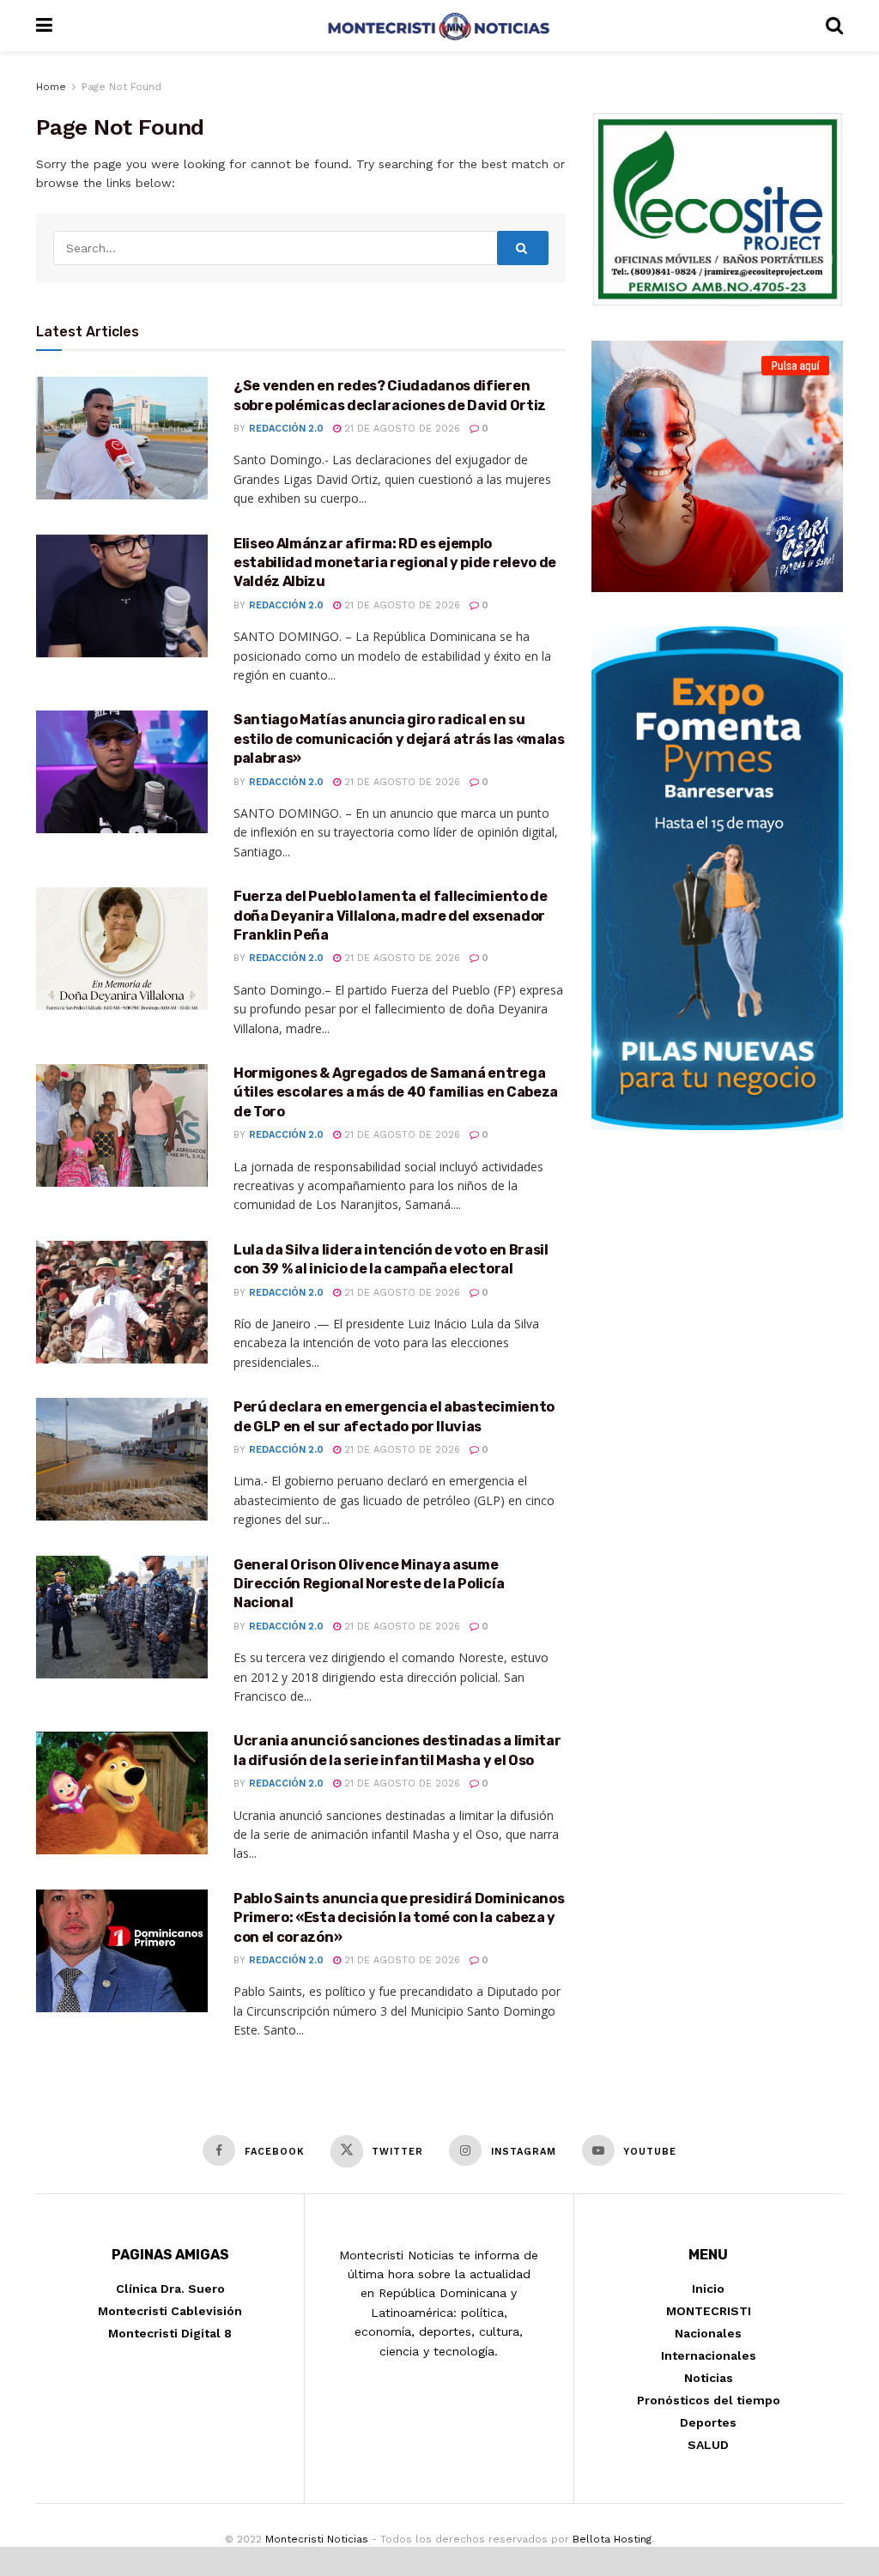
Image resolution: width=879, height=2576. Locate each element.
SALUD (708, 2445)
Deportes (708, 2422)
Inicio (708, 2289)
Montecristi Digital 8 (170, 2333)
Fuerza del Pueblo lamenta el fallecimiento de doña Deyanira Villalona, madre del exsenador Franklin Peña (391, 916)
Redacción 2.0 (286, 429)
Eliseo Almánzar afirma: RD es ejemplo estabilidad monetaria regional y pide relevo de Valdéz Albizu (395, 563)
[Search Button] (523, 248)
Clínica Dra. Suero (170, 2289)
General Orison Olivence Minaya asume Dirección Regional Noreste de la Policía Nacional (369, 1584)
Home (51, 87)
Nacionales (708, 2333)
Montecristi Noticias (317, 2539)
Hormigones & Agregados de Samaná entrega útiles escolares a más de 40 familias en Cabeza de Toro (396, 1092)
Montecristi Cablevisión (170, 2311)
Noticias (709, 2378)
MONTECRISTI (709, 2311)
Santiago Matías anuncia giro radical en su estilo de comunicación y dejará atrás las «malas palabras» (399, 739)
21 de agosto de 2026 (400, 429)
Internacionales (709, 2355)
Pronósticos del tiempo (709, 2400)
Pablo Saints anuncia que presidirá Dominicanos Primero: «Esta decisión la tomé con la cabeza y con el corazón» (399, 1918)
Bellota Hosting (612, 2539)
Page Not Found (121, 87)
